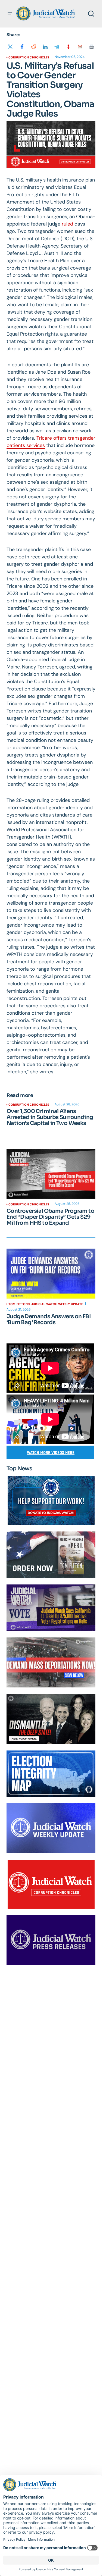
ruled (68, 224)
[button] (10, 14)
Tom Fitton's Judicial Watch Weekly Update (46, 1304)
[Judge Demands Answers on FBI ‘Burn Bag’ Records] (51, 1274)
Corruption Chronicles (29, 57)
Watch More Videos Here (51, 1453)
